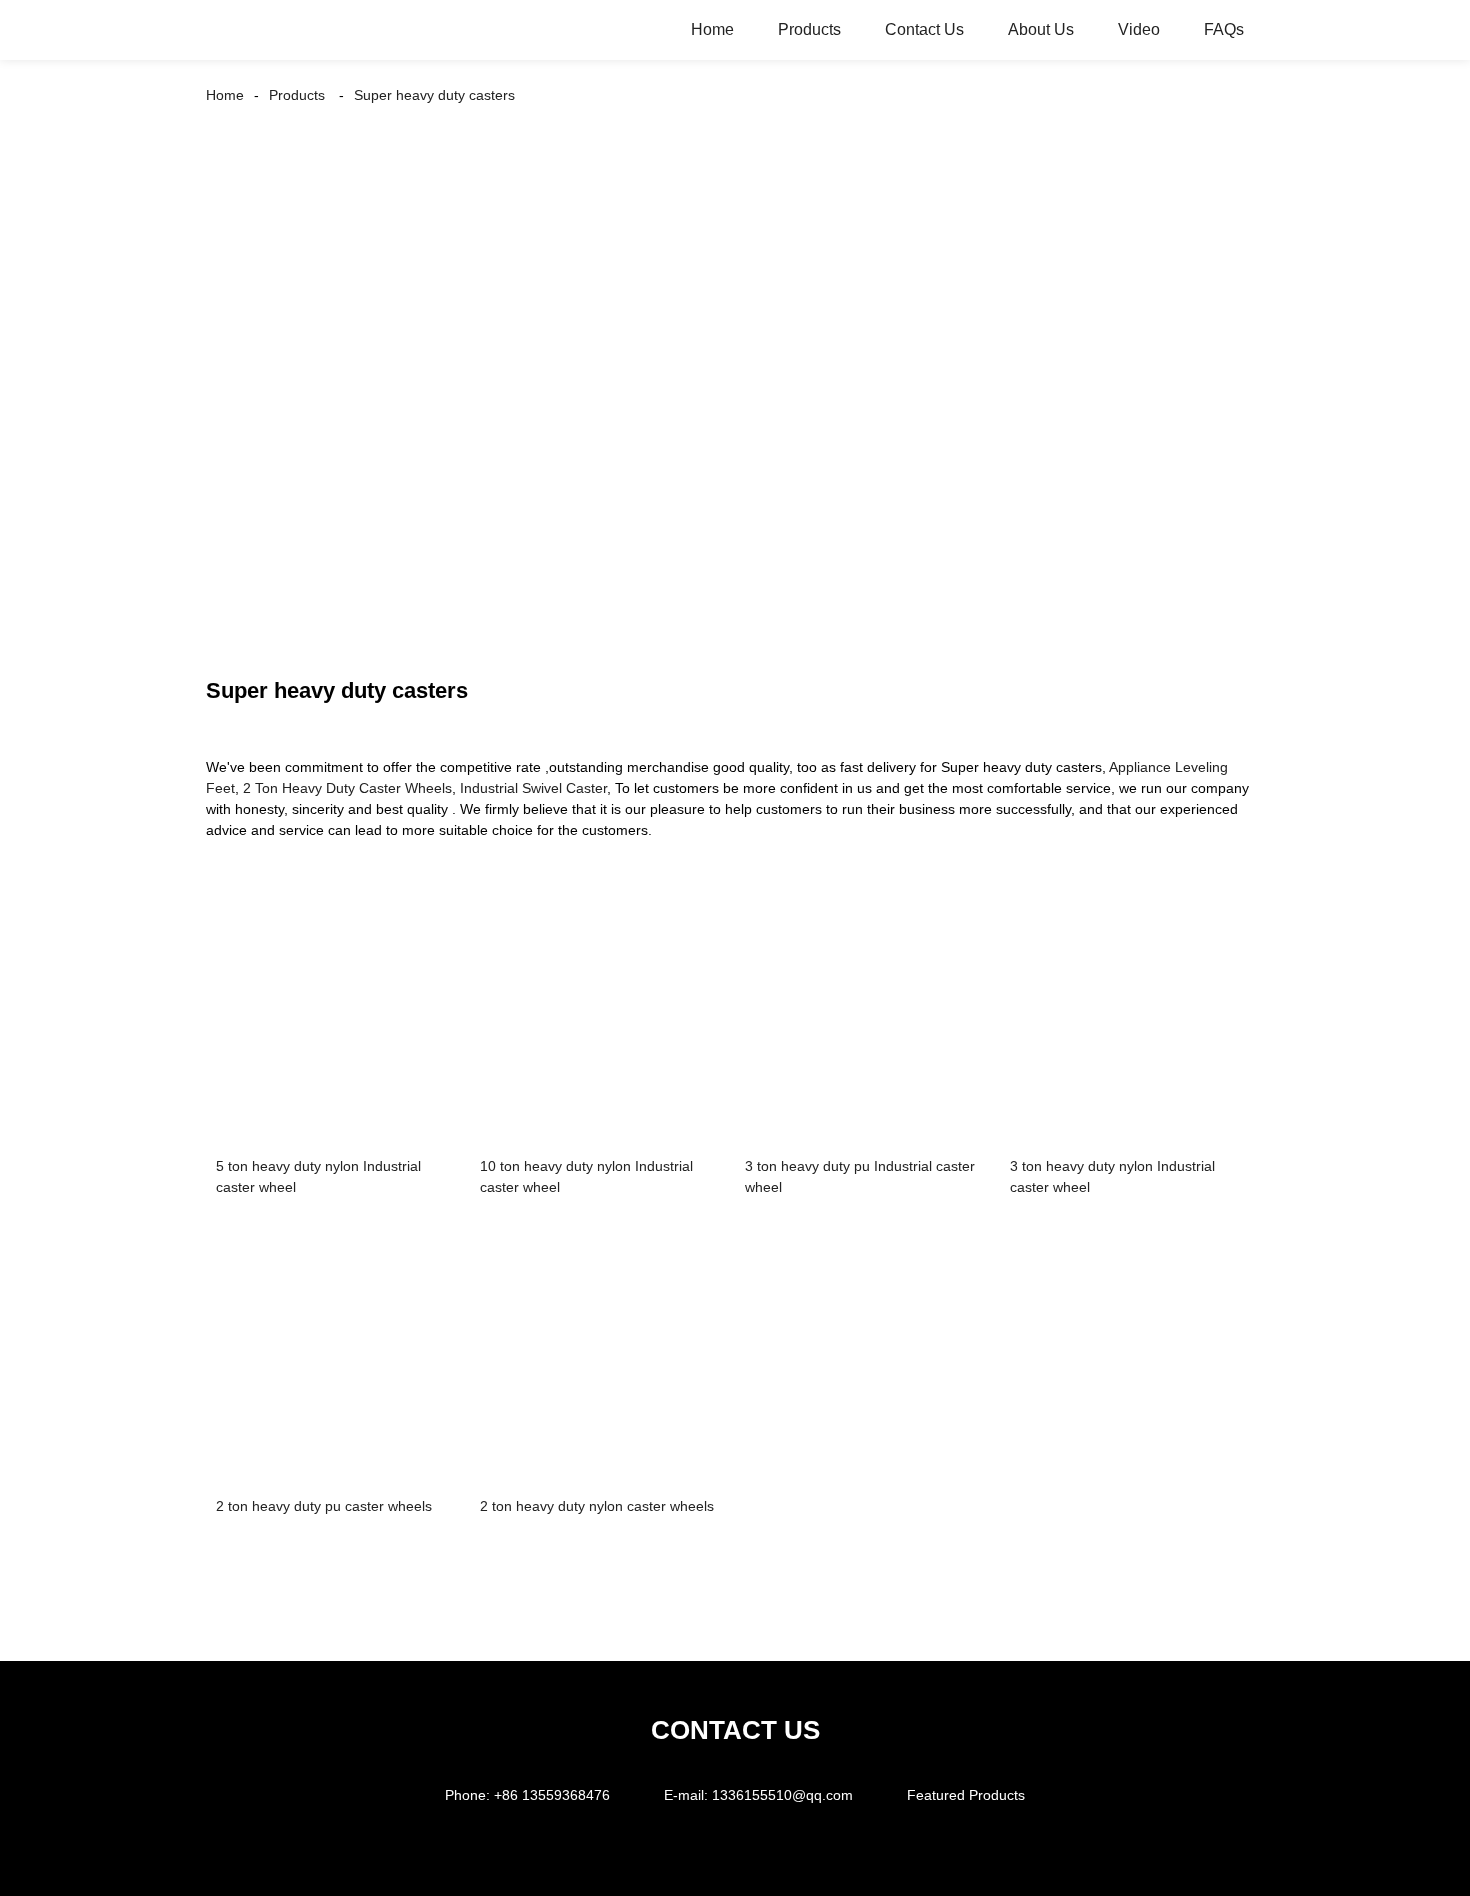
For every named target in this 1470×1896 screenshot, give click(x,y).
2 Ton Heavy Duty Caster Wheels (347, 788)
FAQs (1224, 29)
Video (1139, 29)
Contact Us (924, 29)
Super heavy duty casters (434, 95)
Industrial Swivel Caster (533, 788)
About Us (1041, 29)
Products (809, 29)
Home (712, 29)
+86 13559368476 (552, 1795)
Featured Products (966, 1795)
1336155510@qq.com (782, 1795)
